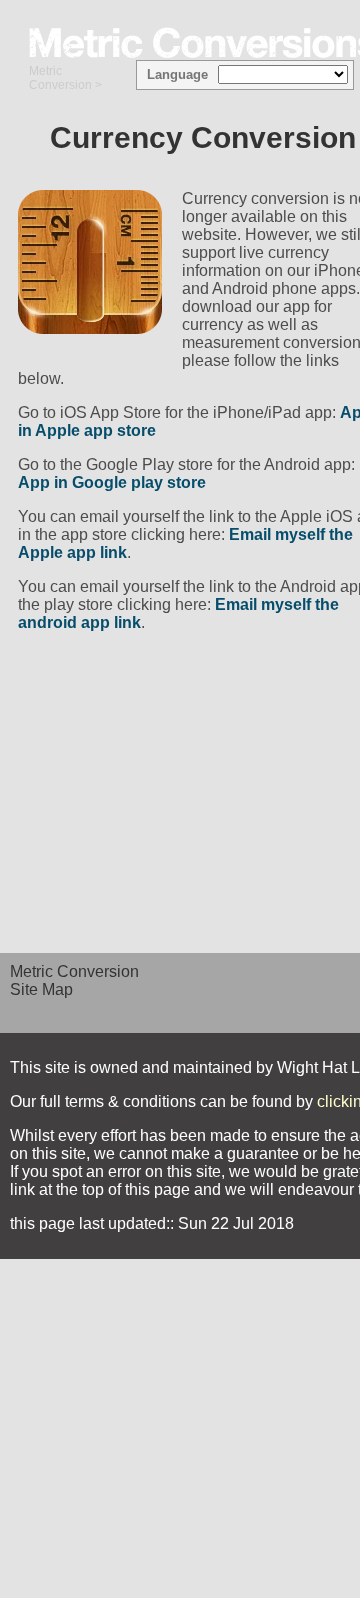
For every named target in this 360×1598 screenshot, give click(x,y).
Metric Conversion (60, 78)
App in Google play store (112, 482)
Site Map (41, 989)
